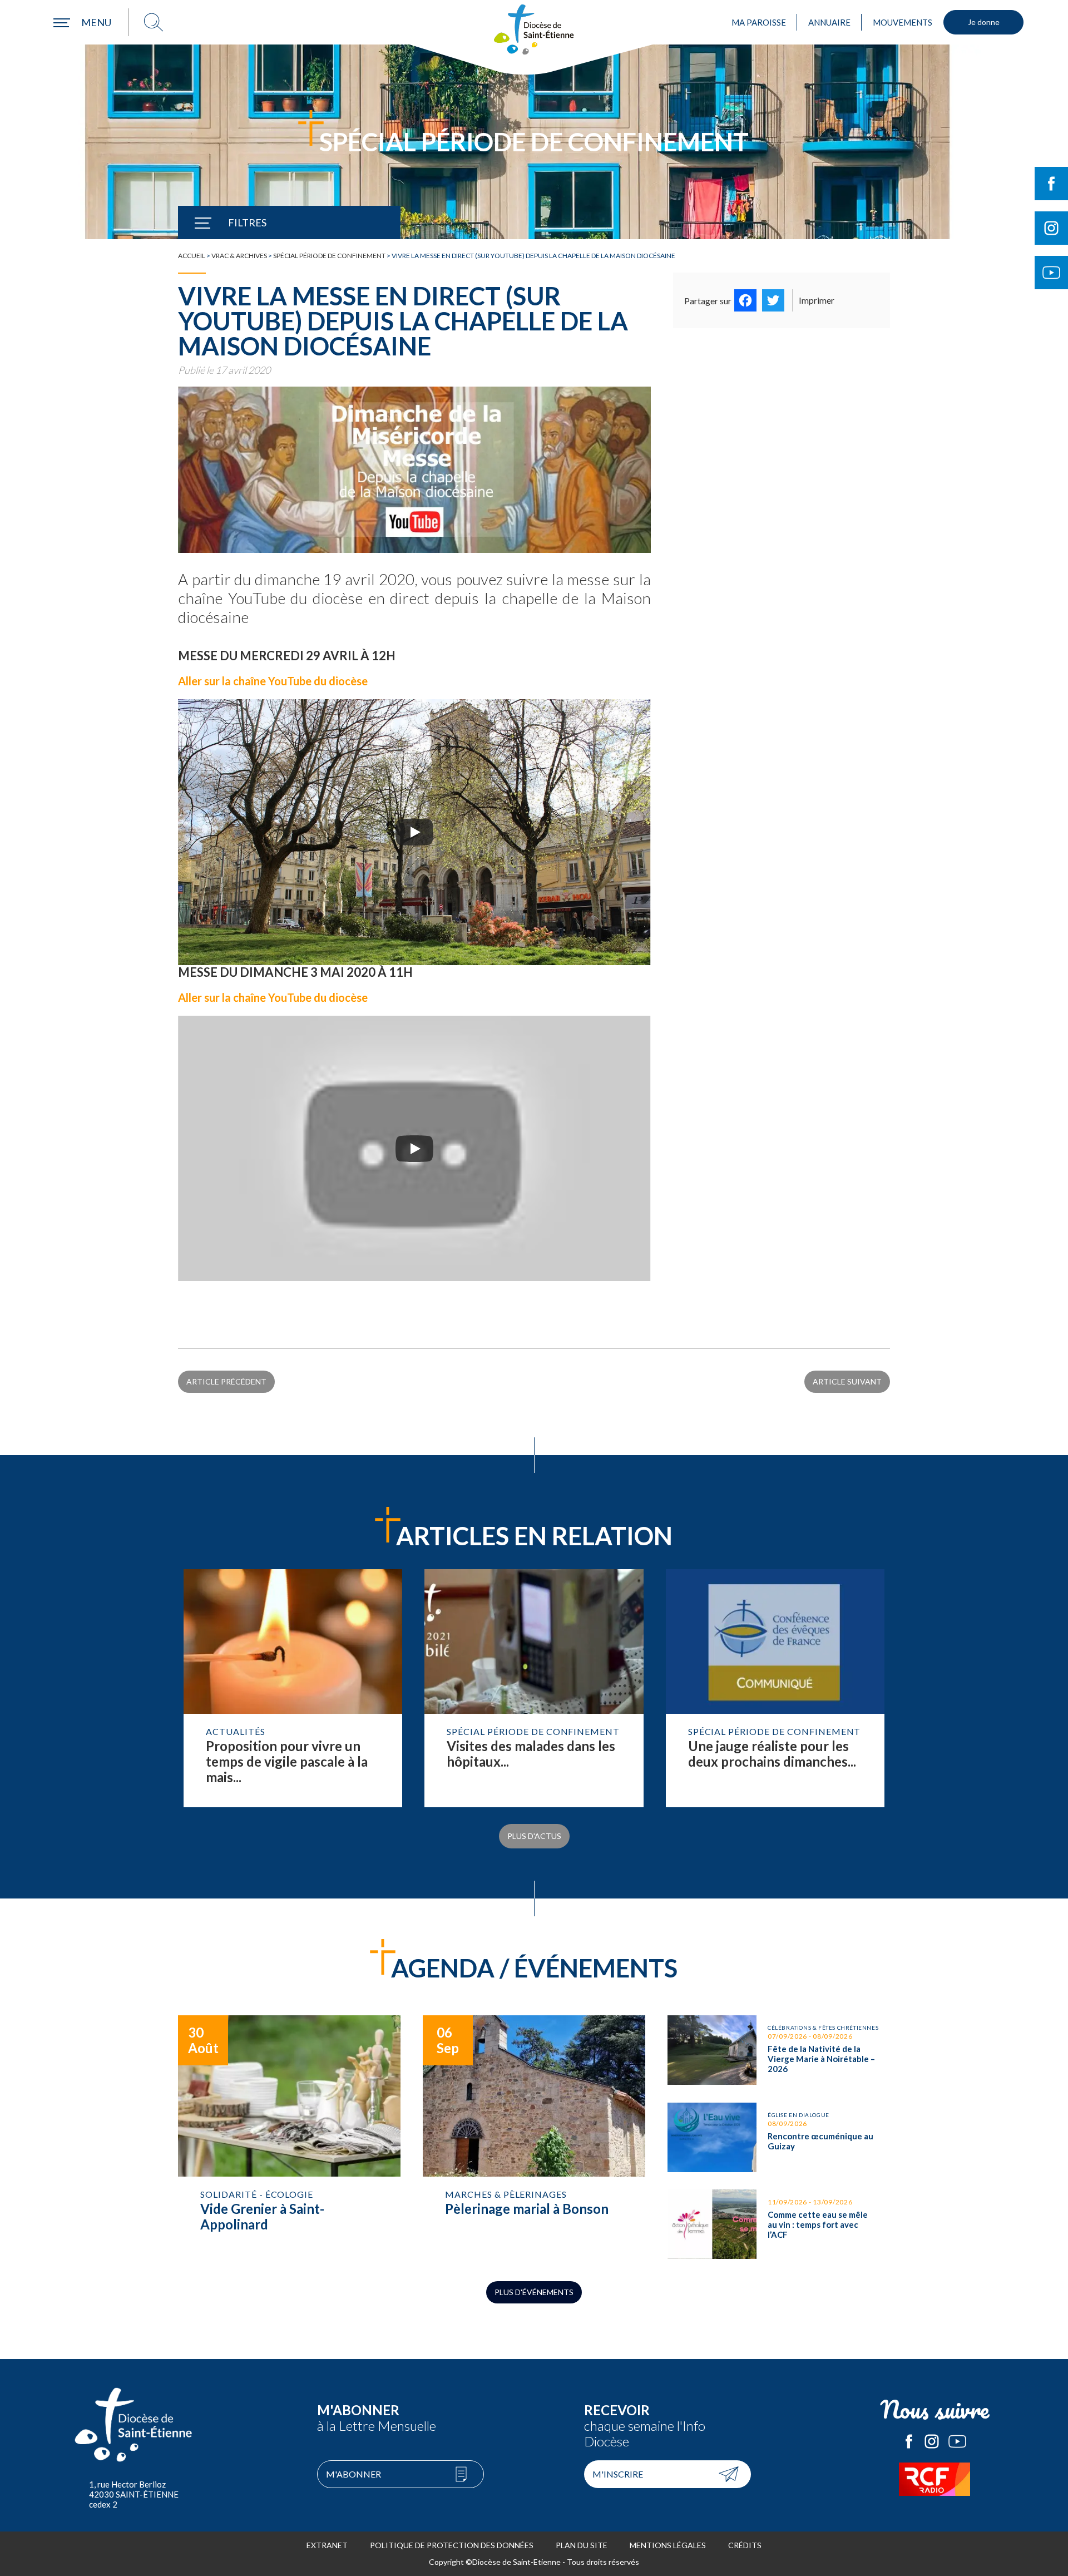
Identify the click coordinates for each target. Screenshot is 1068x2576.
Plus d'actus (534, 1836)
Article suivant (847, 1381)
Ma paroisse (759, 22)
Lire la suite (293, 1688)
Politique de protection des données (452, 2545)
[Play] (414, 832)
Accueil (192, 256)
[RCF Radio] (934, 2479)
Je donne (984, 22)
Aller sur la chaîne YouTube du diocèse (273, 681)
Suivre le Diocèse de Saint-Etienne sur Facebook (1051, 184)
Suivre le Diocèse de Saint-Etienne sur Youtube (1051, 273)
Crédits (745, 2545)
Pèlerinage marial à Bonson (534, 2137)
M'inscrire (618, 2474)
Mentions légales (668, 2545)
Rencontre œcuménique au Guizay (779, 2137)
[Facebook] (745, 300)
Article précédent (226, 1381)
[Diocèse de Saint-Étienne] (534, 29)
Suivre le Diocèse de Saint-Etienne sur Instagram (1051, 228)
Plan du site (582, 2545)
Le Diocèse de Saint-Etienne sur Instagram (932, 2441)
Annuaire (829, 22)
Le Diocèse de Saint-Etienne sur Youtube (957, 2441)
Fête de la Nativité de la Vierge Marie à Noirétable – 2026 (779, 2050)
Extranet (327, 2545)
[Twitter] (773, 300)
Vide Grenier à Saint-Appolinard (289, 2137)
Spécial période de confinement (329, 256)
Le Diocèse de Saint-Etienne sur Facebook (909, 2441)
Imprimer (817, 300)
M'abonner (353, 2474)
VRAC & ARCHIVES (239, 256)
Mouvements (903, 22)
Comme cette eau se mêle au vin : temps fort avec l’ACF (779, 2224)
